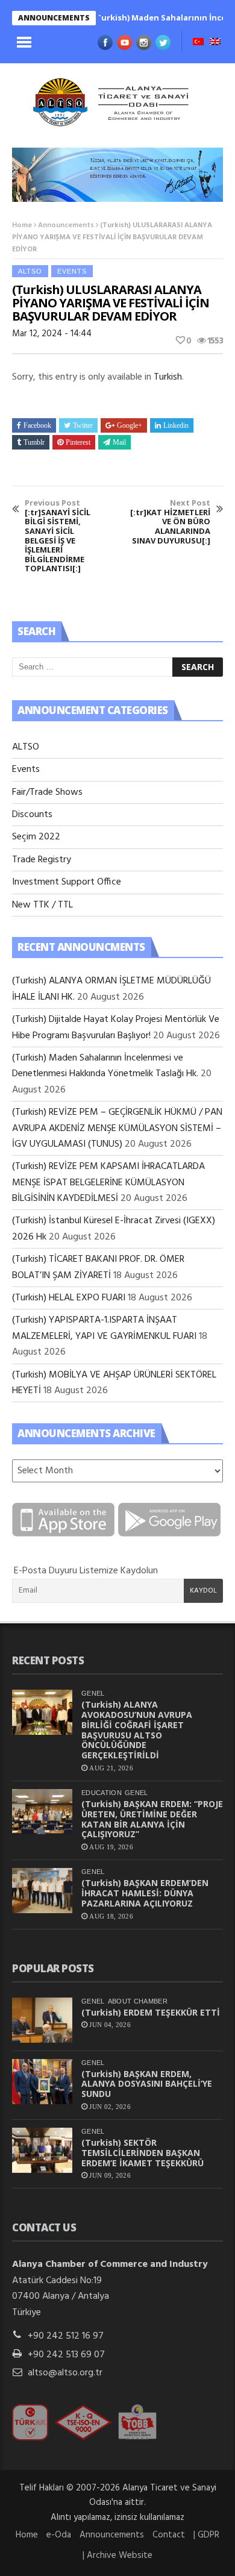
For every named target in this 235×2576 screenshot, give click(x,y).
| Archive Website (117, 2556)
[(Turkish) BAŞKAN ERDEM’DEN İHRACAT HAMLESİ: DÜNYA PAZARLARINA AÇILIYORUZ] (42, 1891)
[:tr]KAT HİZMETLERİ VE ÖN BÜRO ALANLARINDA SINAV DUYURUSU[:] (170, 522)
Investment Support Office (67, 882)
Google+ (130, 425)
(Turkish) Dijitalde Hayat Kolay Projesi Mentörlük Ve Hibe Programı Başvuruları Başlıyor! (116, 1027)
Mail (119, 442)
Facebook (37, 425)
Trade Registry (42, 860)
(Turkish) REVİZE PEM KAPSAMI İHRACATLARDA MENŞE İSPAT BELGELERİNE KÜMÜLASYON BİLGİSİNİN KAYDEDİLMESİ (108, 1183)
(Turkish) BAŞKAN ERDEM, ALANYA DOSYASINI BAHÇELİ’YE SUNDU (147, 2084)
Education (102, 1793)
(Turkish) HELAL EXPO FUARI (69, 1298)
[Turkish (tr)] (198, 43)
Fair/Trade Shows (47, 792)
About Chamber (138, 2001)
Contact (169, 2535)
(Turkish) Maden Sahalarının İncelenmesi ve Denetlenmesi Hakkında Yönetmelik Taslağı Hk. (105, 1066)
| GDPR (206, 2535)
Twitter (83, 425)
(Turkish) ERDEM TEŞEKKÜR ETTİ (151, 2012)
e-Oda (59, 2535)
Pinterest (78, 442)
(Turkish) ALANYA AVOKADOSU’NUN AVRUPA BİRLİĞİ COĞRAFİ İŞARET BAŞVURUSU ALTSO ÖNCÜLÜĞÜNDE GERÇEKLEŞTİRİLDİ (137, 1730)
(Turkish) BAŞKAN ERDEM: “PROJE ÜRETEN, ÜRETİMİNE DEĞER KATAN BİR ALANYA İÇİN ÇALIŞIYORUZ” (152, 1819)
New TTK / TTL (42, 905)
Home (22, 225)
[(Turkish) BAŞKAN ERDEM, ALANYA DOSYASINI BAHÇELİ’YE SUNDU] (42, 2082)
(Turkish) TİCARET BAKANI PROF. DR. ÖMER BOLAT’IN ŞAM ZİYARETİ (98, 1267)
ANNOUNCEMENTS (54, 18)
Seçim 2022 (36, 837)
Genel (93, 1693)
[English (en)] (215, 43)
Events (72, 271)
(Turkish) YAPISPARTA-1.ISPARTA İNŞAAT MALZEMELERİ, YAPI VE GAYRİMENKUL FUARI (104, 1328)
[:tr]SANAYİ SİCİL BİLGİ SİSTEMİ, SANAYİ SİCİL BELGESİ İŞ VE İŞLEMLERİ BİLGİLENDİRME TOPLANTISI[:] (58, 536)
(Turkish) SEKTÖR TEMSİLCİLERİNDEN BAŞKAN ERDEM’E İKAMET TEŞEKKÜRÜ (143, 2153)
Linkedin (176, 425)
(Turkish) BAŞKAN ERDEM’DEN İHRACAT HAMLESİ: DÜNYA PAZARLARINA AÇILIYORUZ (145, 1893)
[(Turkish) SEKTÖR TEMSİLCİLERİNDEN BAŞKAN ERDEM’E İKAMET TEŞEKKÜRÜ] (42, 2150)
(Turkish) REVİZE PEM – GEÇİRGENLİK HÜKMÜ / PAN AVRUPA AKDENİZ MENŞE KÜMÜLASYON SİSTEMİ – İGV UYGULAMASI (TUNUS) (117, 1128)
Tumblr (34, 442)
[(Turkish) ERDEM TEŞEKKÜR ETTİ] (42, 2020)
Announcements (66, 225)
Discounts (32, 815)
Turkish (168, 377)
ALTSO (30, 271)
